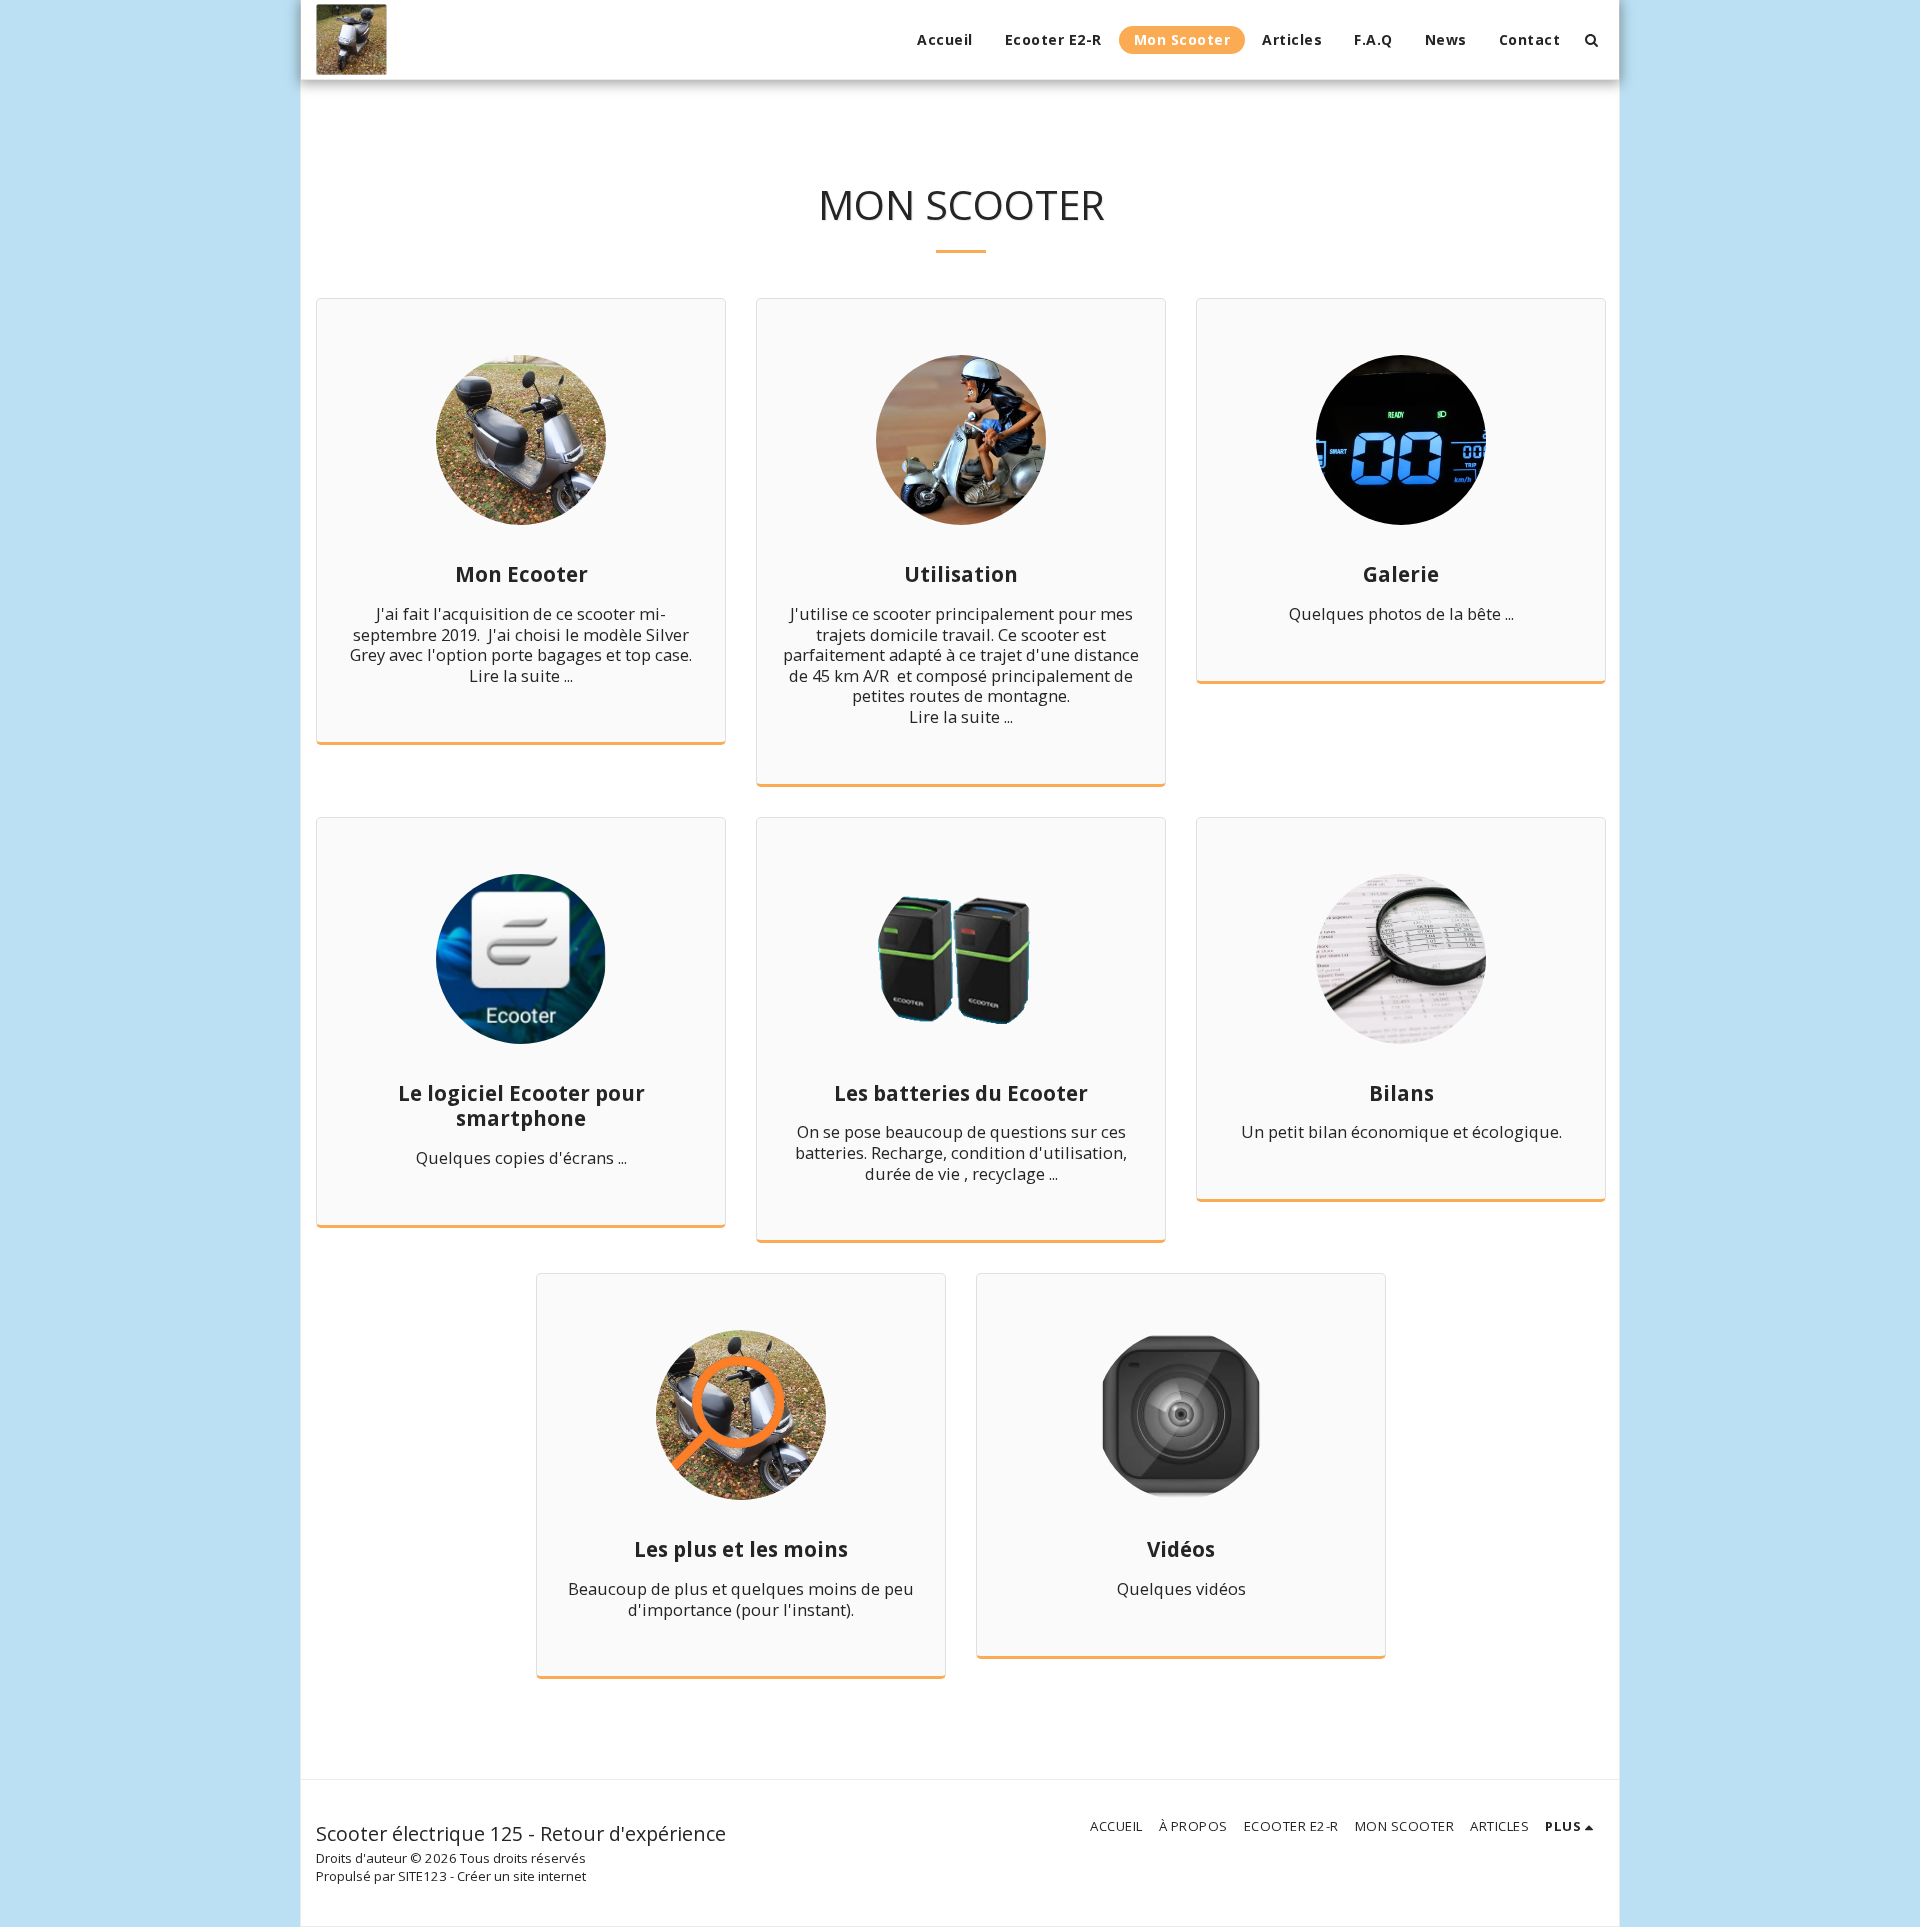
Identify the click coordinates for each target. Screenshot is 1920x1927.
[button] (1591, 40)
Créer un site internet (521, 1876)
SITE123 (422, 1876)
